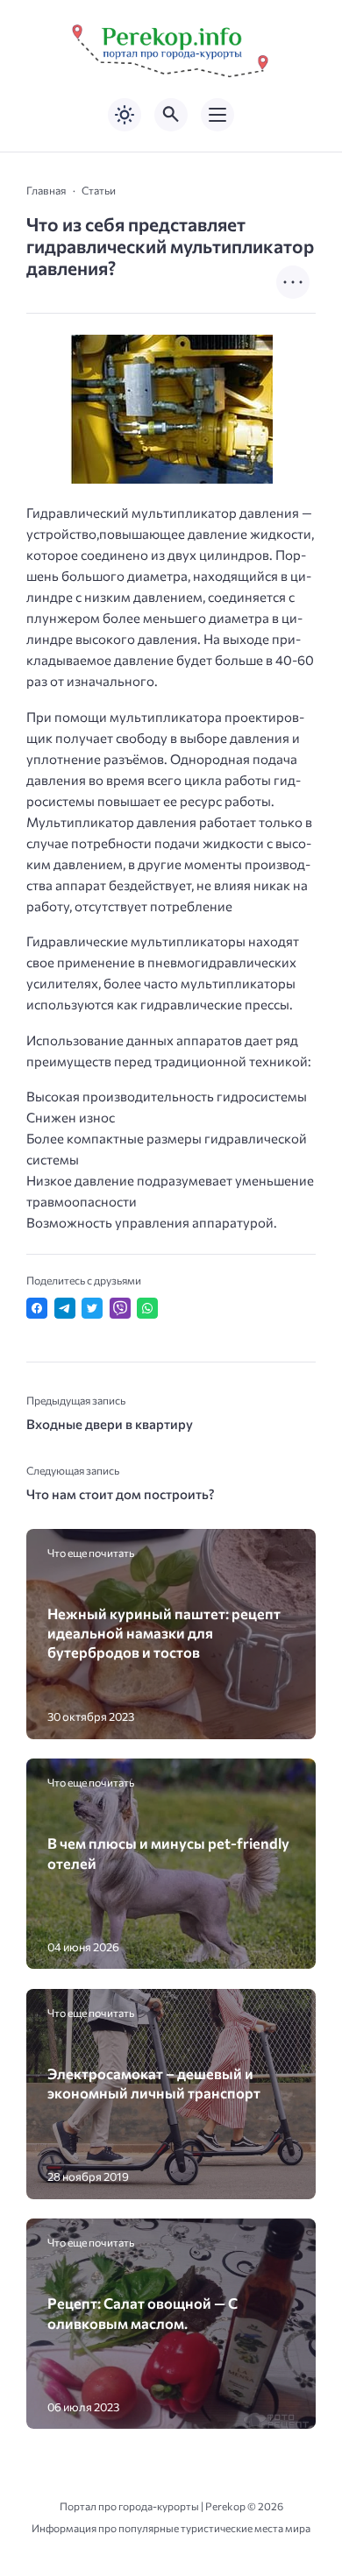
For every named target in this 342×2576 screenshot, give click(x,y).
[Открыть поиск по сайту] (171, 115)
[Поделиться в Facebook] (37, 1308)
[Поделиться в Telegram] (65, 1308)
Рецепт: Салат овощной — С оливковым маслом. (142, 2312)
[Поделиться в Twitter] (92, 1308)
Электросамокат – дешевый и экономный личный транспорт (154, 2083)
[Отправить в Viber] (120, 1308)
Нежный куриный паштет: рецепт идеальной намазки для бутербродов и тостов (164, 1633)
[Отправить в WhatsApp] (147, 1308)
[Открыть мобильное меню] (217, 115)
